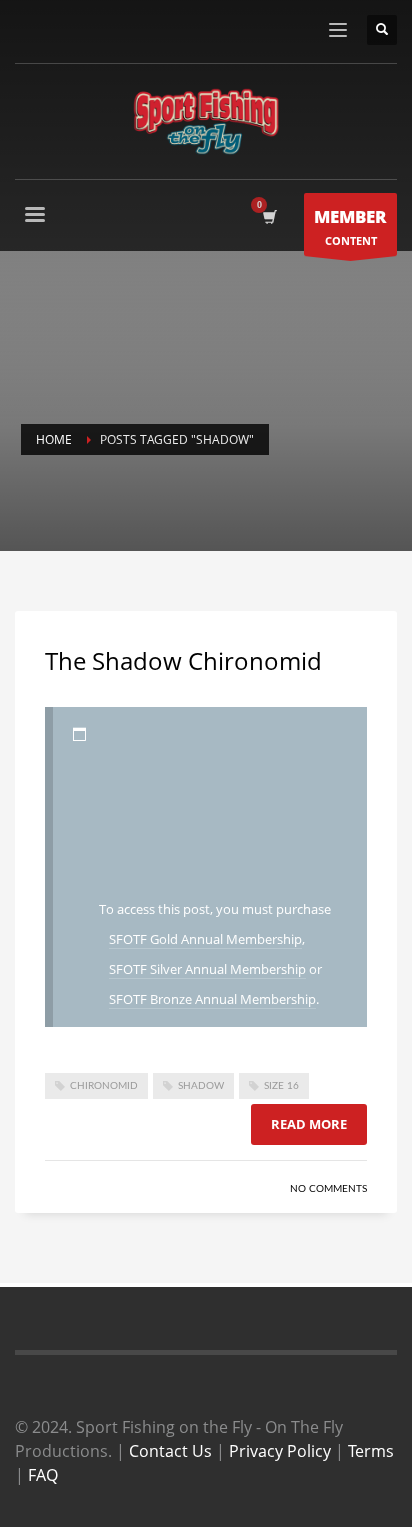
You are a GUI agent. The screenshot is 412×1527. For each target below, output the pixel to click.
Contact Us (170, 1451)
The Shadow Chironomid (183, 660)
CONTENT (350, 226)
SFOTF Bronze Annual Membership (212, 999)
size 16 (281, 1086)
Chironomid (104, 1086)
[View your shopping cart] (268, 217)
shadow (201, 1086)
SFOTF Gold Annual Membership (205, 939)
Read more (309, 1124)
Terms (371, 1451)
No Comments (328, 1189)
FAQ (43, 1475)
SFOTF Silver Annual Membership (207, 969)
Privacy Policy (280, 1451)
